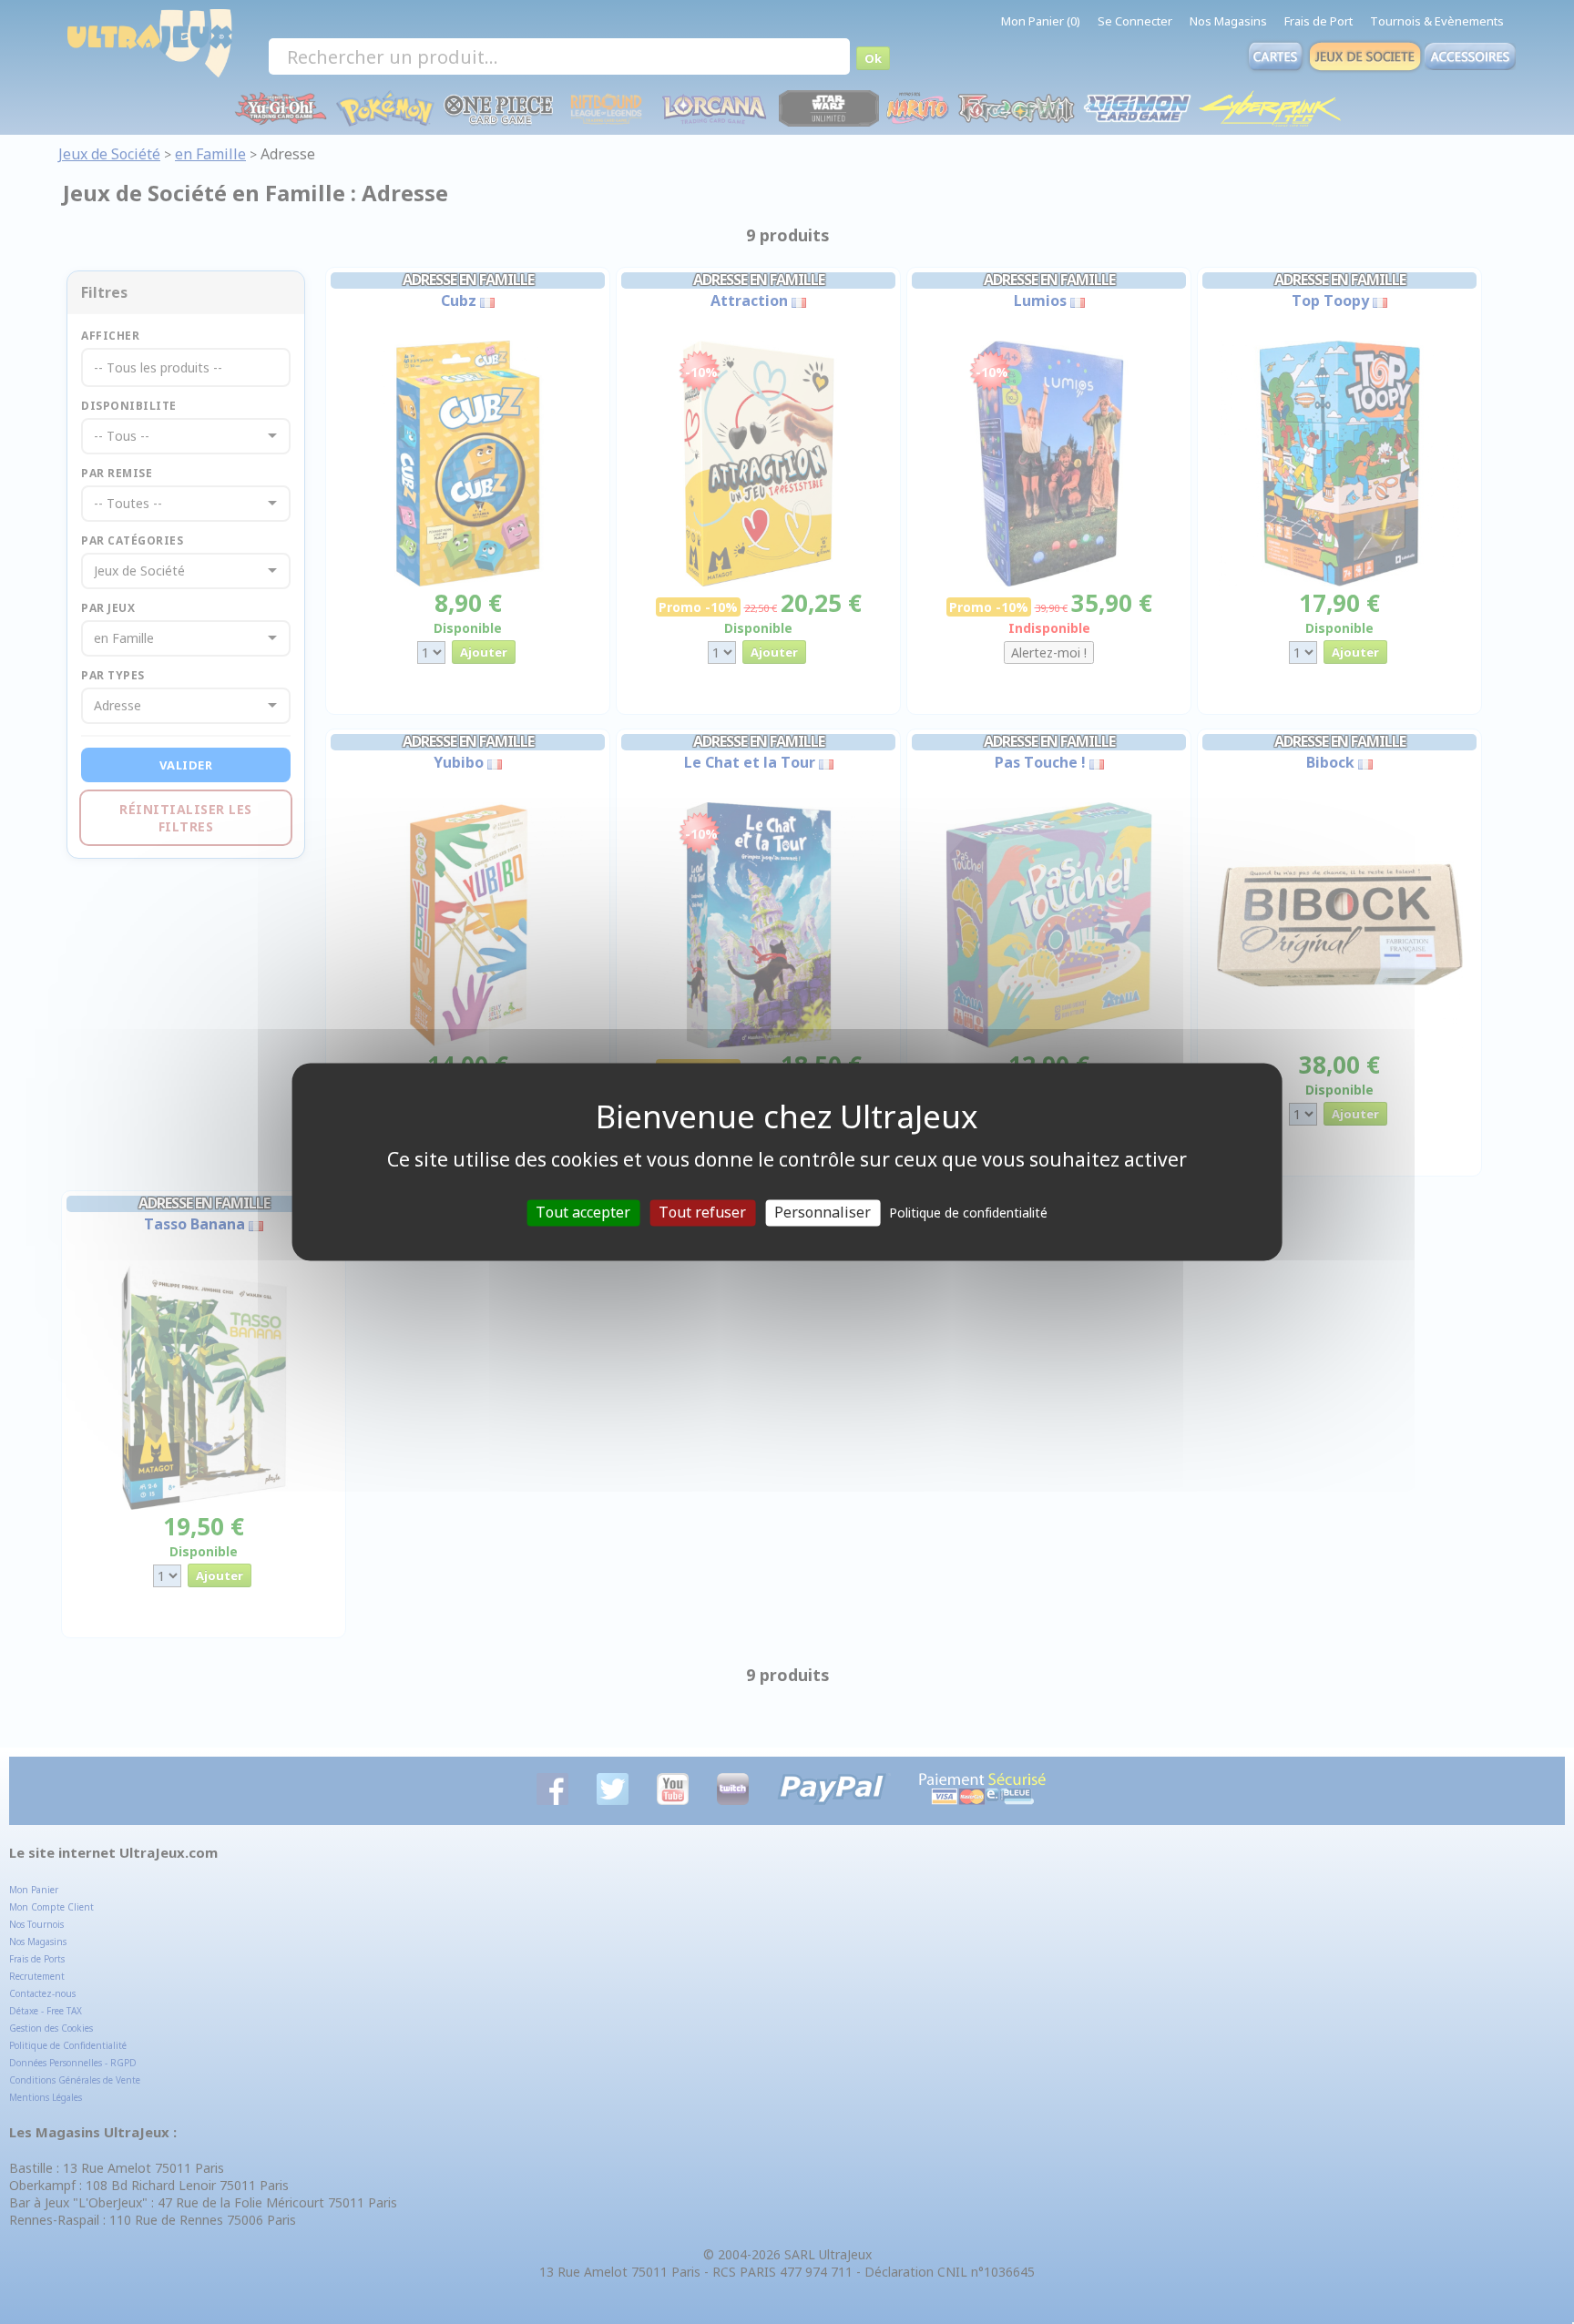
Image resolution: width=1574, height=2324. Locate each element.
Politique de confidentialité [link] (968, 1213)
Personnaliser (823, 1212)
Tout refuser (702, 1212)
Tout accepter (583, 1212)
